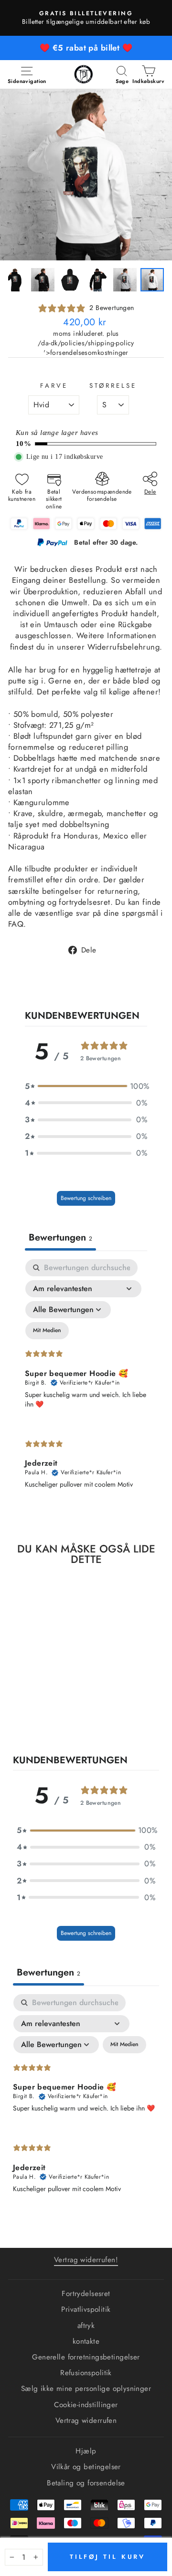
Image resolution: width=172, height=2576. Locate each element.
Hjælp (86, 2451)
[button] (86, 1086)
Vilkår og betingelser (86, 2467)
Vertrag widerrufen (86, 2421)
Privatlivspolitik (86, 2309)
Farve (54, 386)
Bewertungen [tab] (60, 1237)
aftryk (86, 2326)
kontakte (86, 2341)
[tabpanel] (86, 1382)
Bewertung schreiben (86, 1198)
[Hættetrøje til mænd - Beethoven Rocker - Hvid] (38, 1717)
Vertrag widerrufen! (86, 2260)
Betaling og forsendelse (86, 2483)
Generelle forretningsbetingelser (86, 2357)
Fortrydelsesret (86, 2294)
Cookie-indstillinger (86, 2405)
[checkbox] (47, 1331)
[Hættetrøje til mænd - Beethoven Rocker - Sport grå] (48, 1717)
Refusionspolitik (86, 2373)
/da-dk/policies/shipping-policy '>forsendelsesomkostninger (86, 348)
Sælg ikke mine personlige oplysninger (86, 2389)
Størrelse (113, 386)
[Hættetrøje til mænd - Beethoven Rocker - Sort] (27, 1717)
